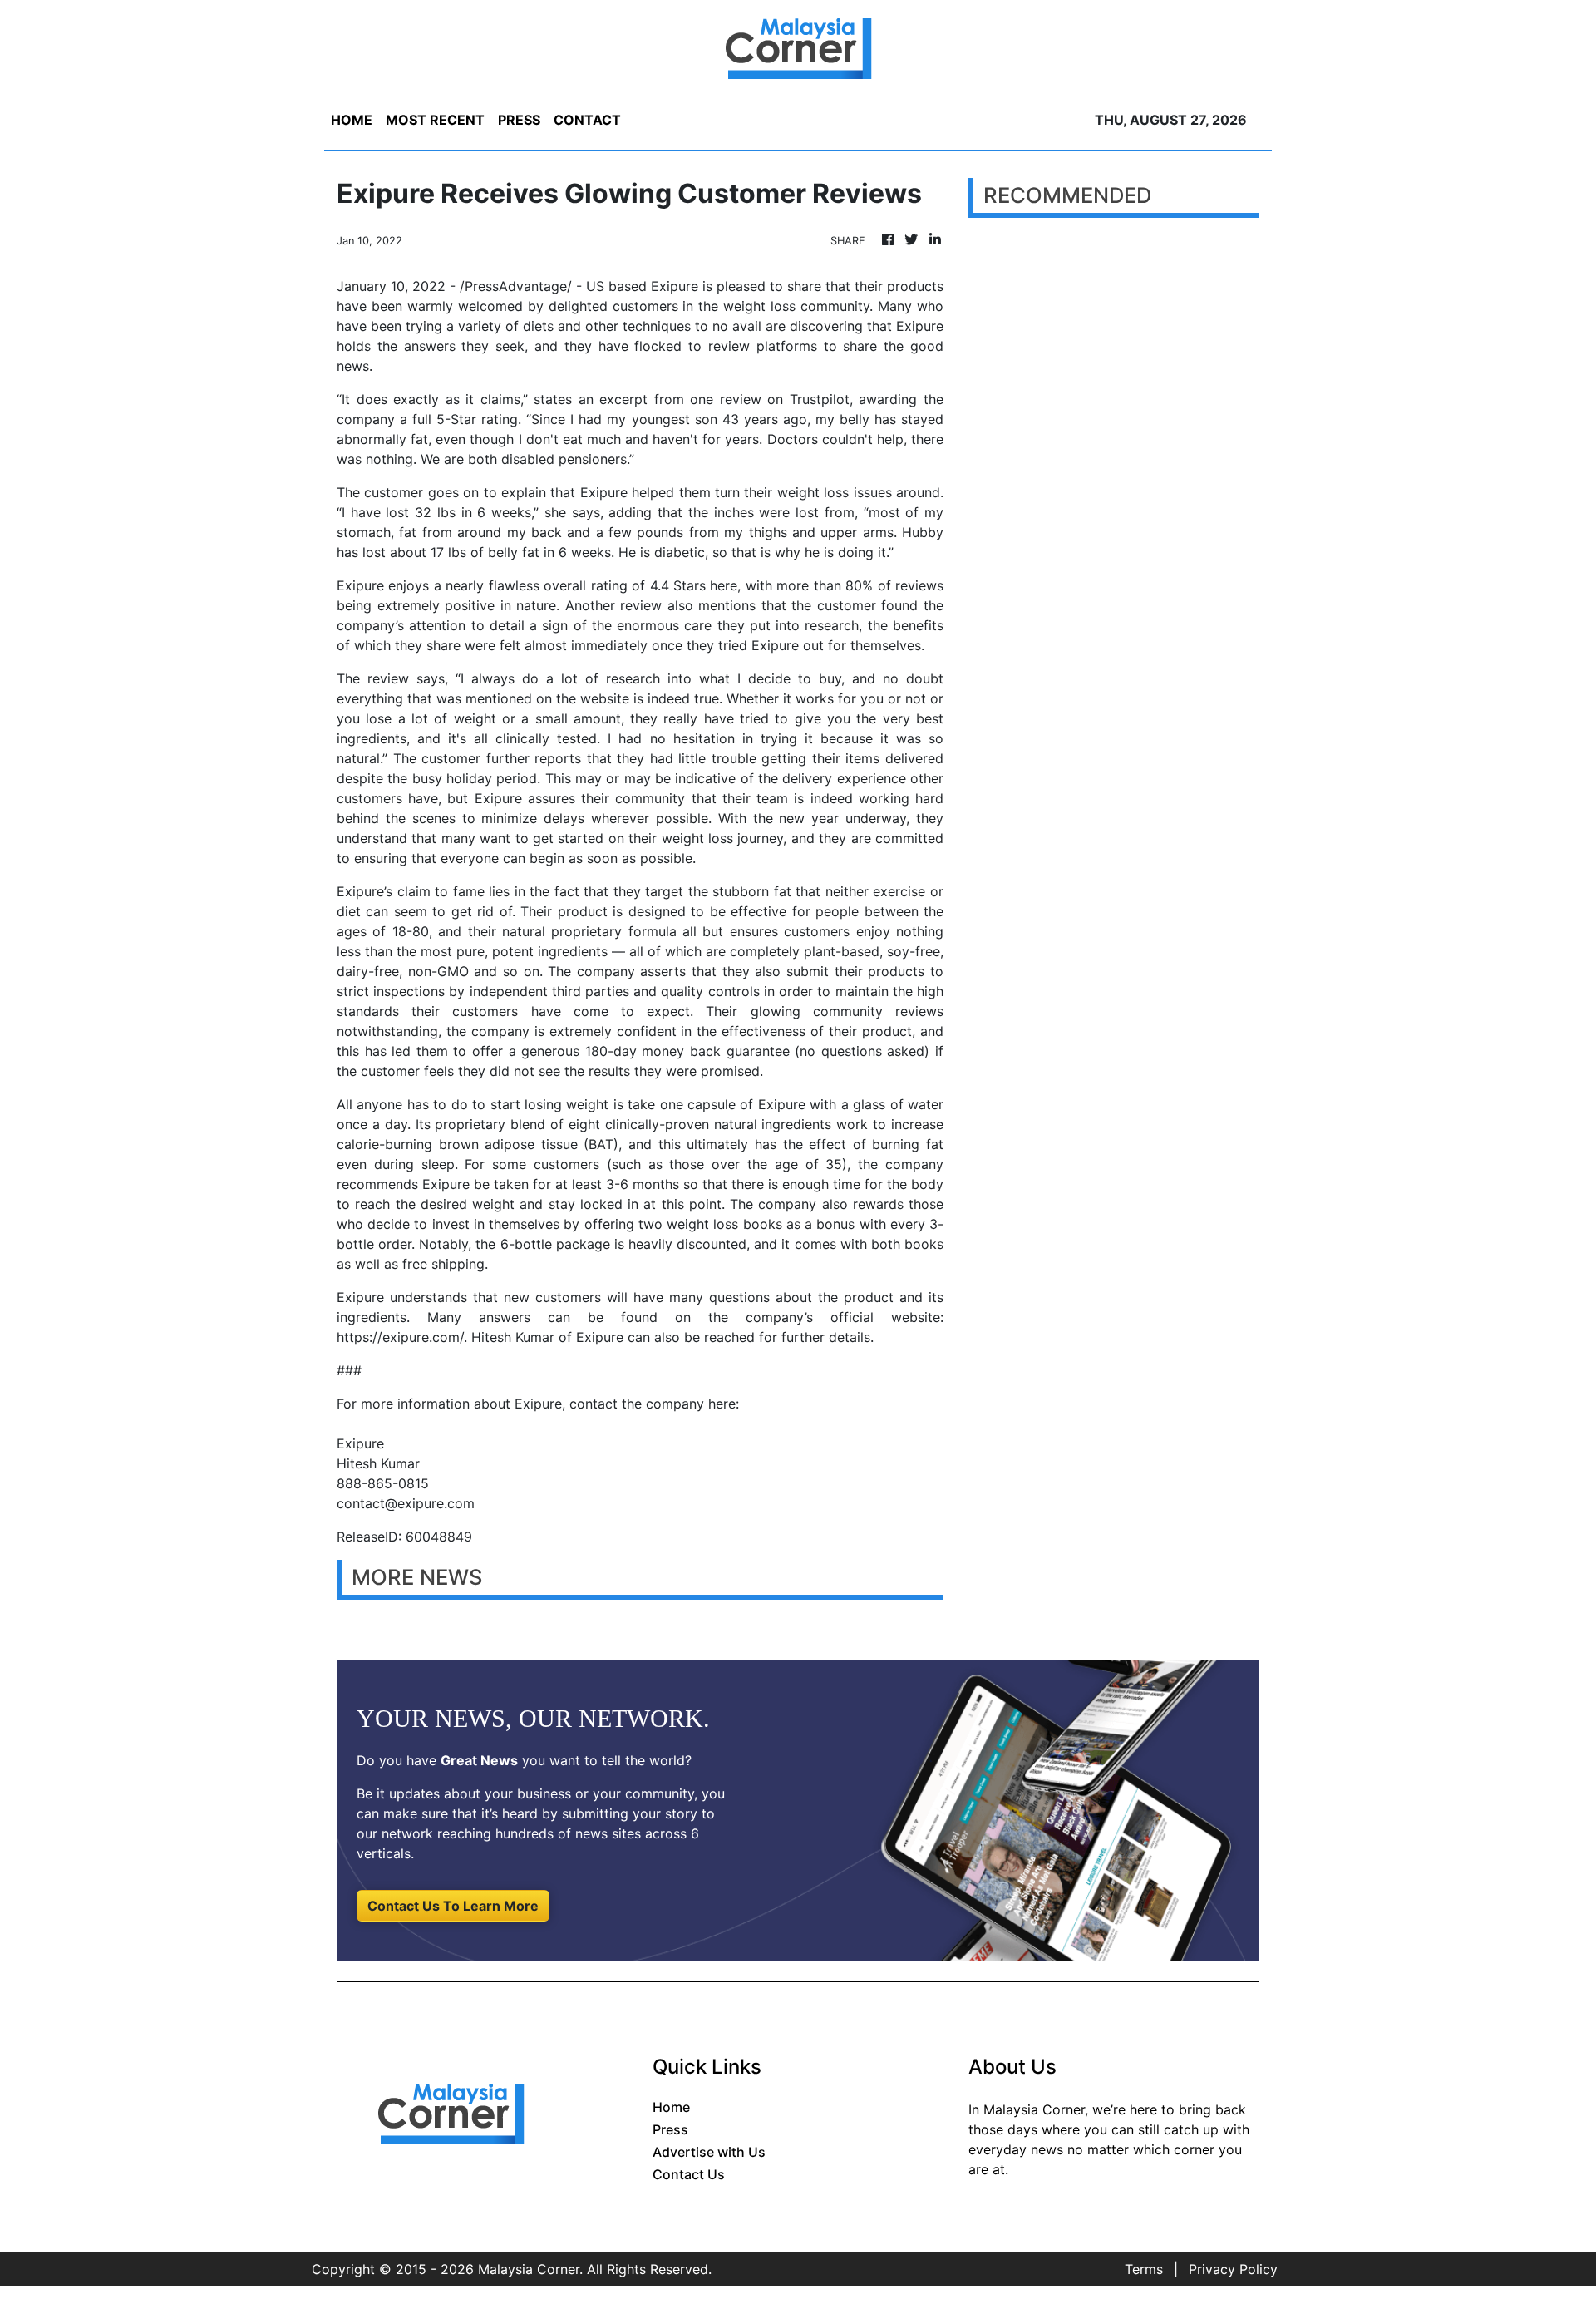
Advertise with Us (709, 2152)
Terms (1144, 2269)
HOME (352, 120)
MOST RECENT (435, 120)
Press (670, 2129)
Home (671, 2107)
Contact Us (689, 2174)
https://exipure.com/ (400, 1337)
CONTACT (587, 120)
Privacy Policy (1233, 2269)
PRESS (519, 120)
